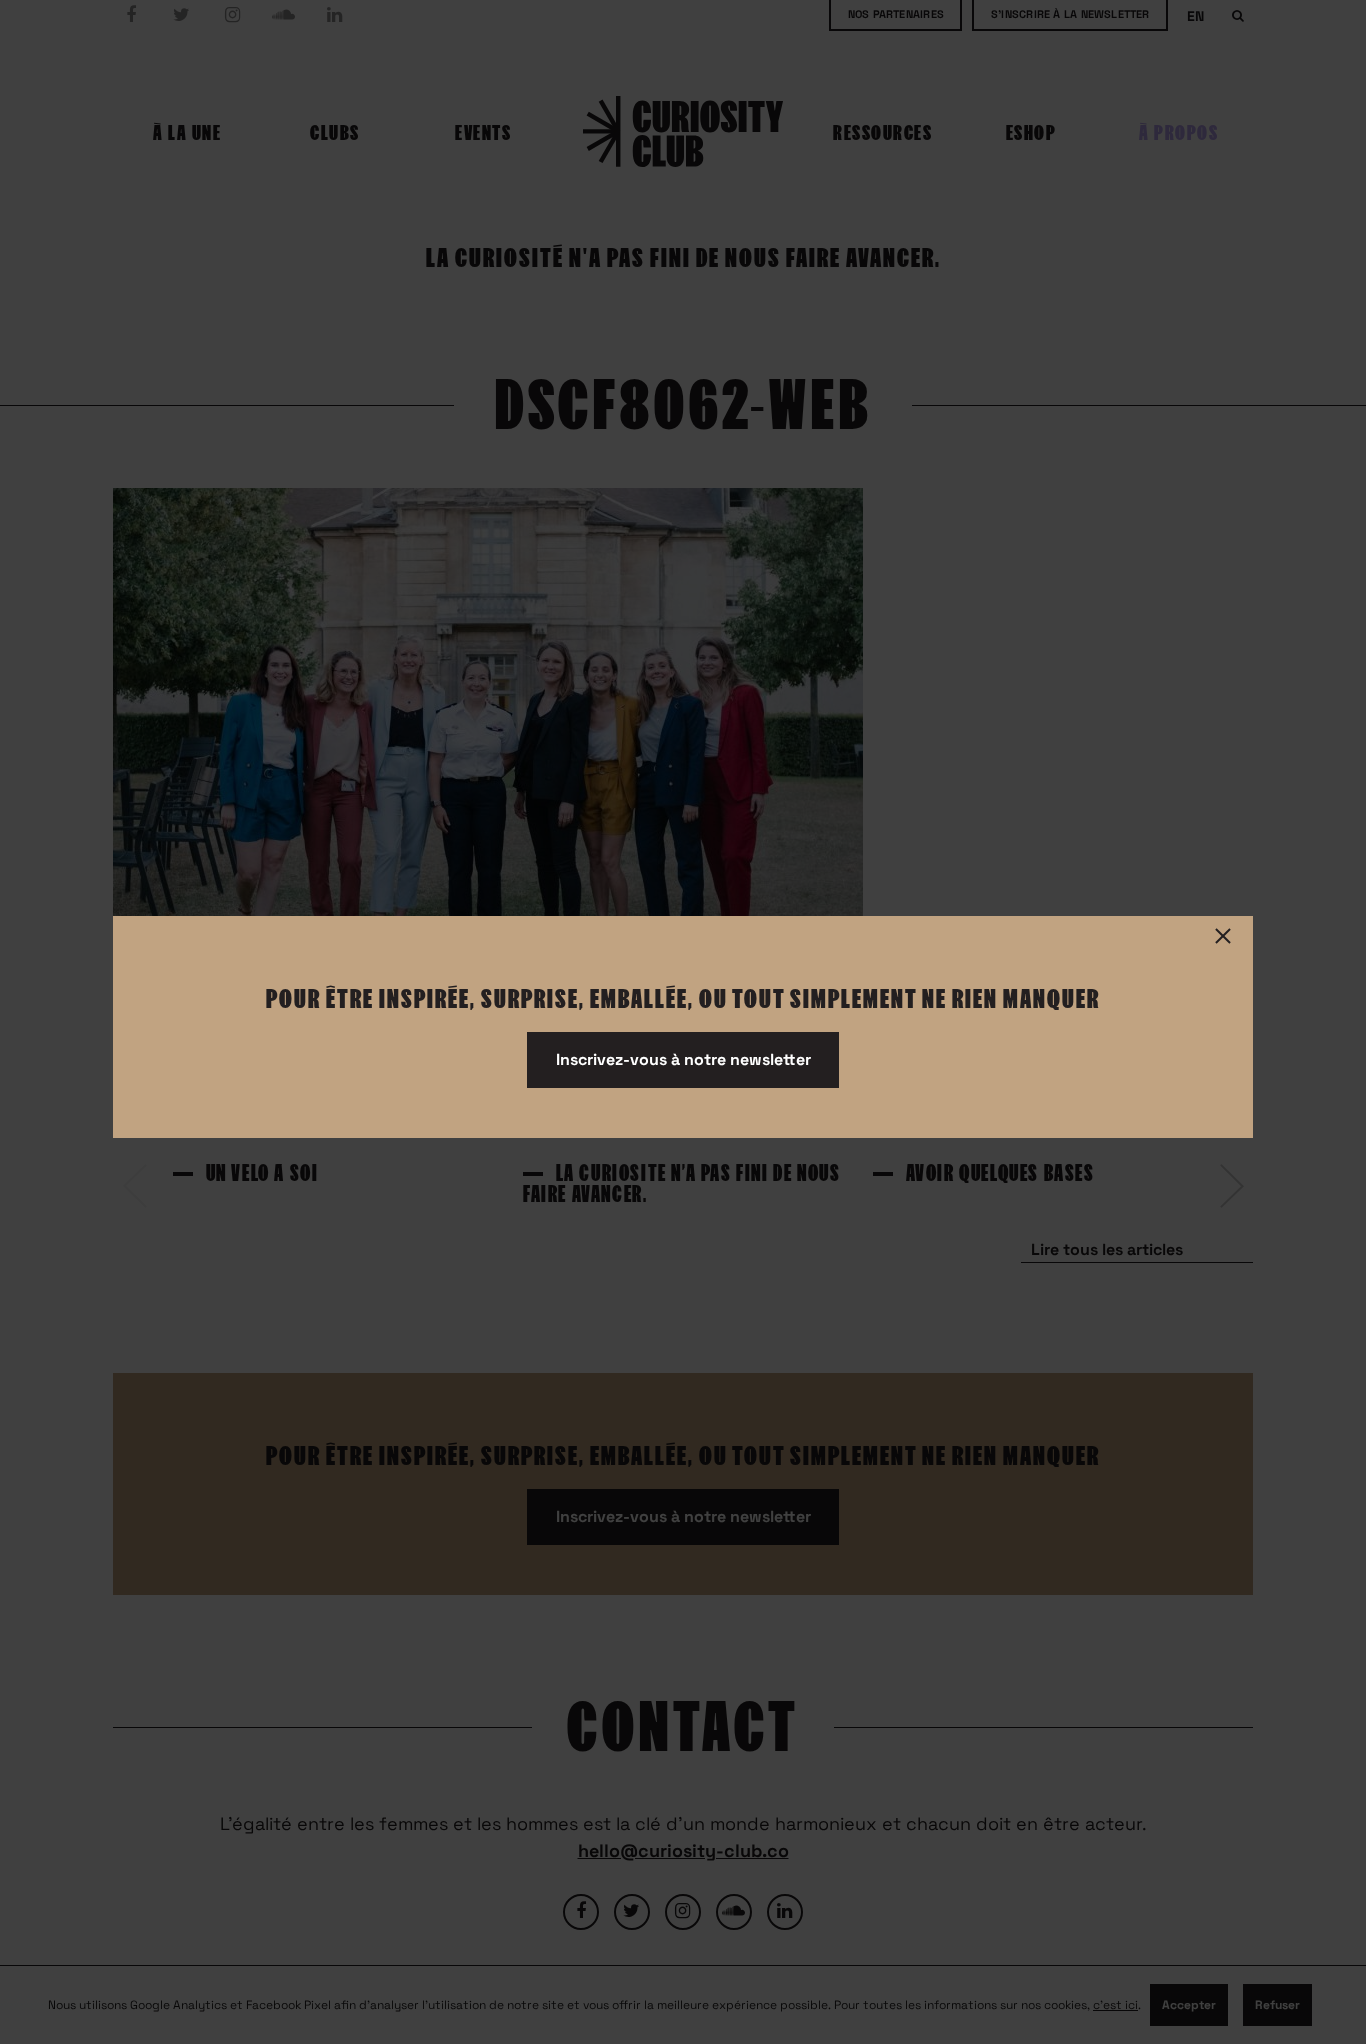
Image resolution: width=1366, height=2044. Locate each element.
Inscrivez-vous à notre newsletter (683, 1059)
